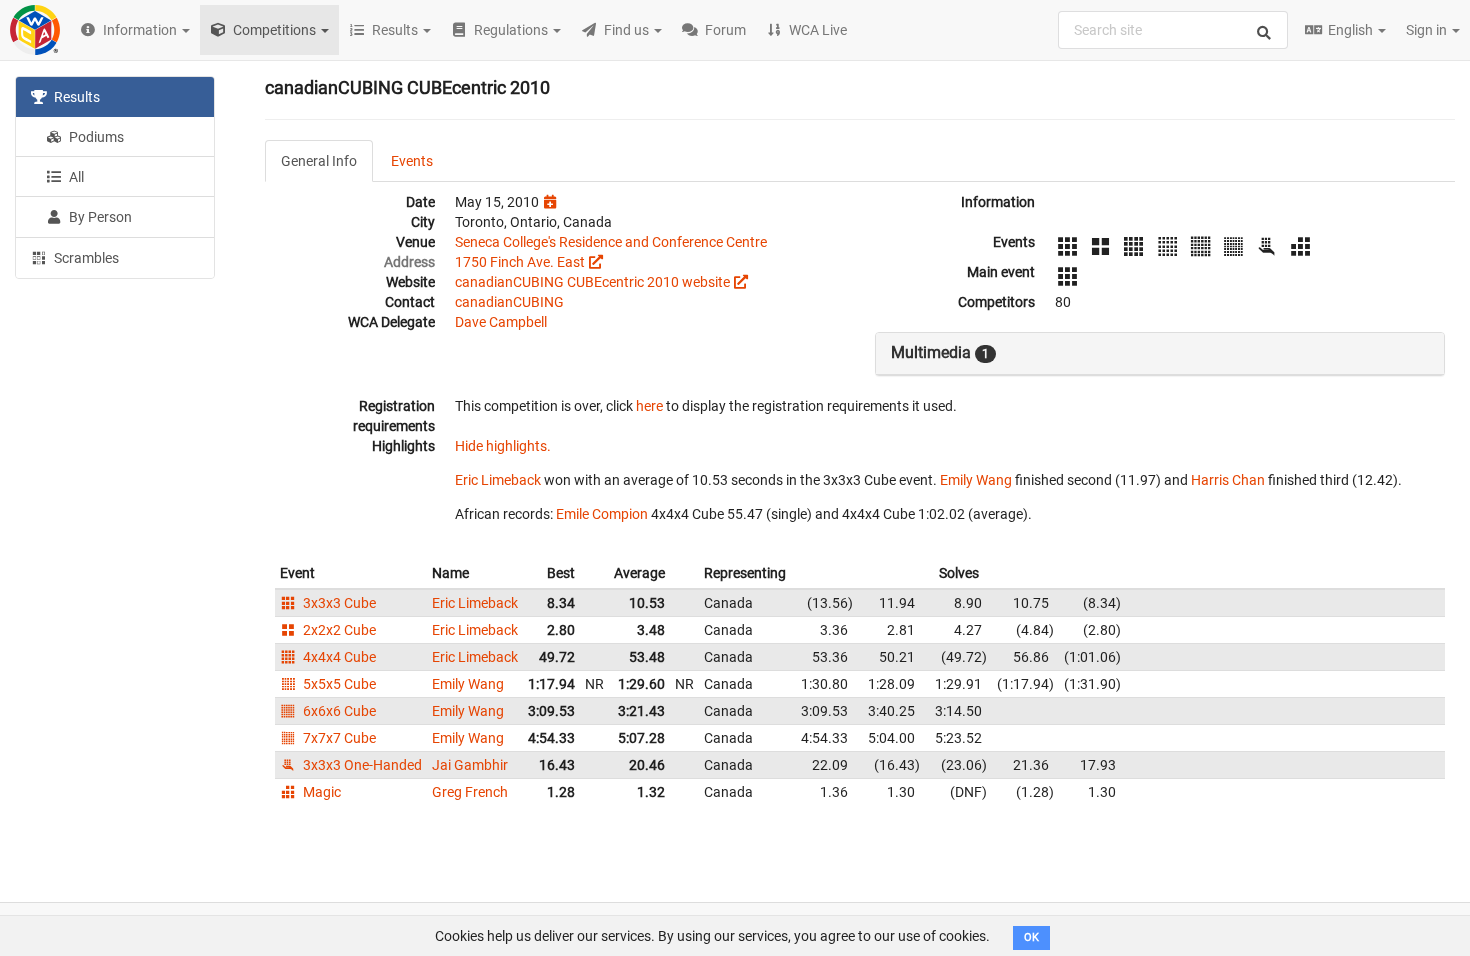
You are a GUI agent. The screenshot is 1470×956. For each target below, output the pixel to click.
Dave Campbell (501, 322)
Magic (320, 792)
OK (1031, 937)
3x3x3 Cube (338, 603)
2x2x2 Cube (338, 630)
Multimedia (940, 352)
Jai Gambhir (470, 765)
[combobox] (1173, 30)
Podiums (95, 137)
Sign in (1428, 30)
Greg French (470, 792)
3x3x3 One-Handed (361, 765)
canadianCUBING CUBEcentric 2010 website (592, 282)
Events (412, 161)
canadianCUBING (509, 302)
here (649, 406)
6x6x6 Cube (338, 711)
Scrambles (85, 258)
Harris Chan (1228, 480)
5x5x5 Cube (338, 684)
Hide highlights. (503, 446)
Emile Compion (602, 514)
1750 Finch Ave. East (520, 262)
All (75, 177)
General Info (319, 161)
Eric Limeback (498, 480)
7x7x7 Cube (338, 738)
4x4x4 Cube (338, 657)
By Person (99, 217)
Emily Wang (976, 480)
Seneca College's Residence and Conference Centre (611, 242)
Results (75, 97)
